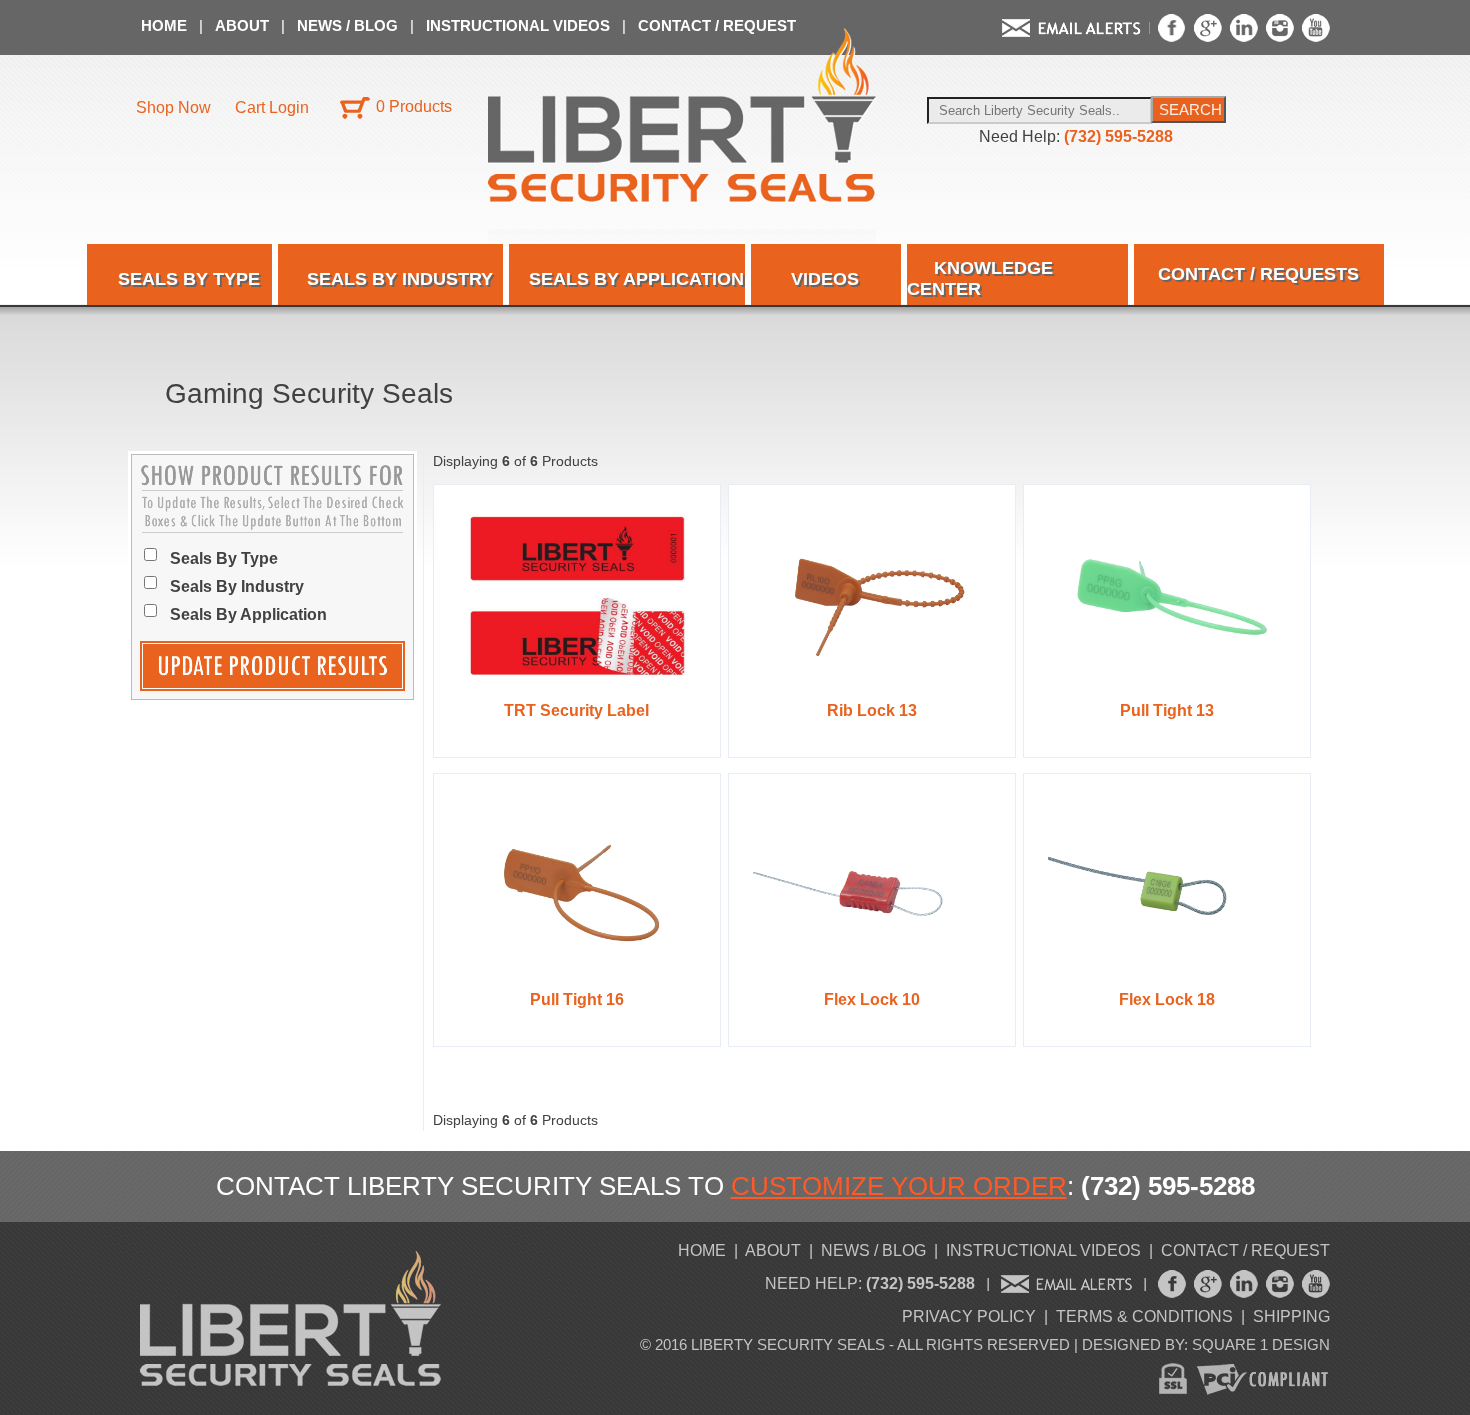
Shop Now (173, 107)
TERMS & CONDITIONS (1144, 1316)
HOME (166, 25)
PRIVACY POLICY (969, 1316)
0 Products (414, 106)
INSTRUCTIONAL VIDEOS (520, 25)
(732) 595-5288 (1118, 136)
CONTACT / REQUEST (717, 25)
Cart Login (272, 107)
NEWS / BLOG (349, 25)
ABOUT (244, 25)
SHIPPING (1291, 1316)
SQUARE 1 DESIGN (1261, 1344)
